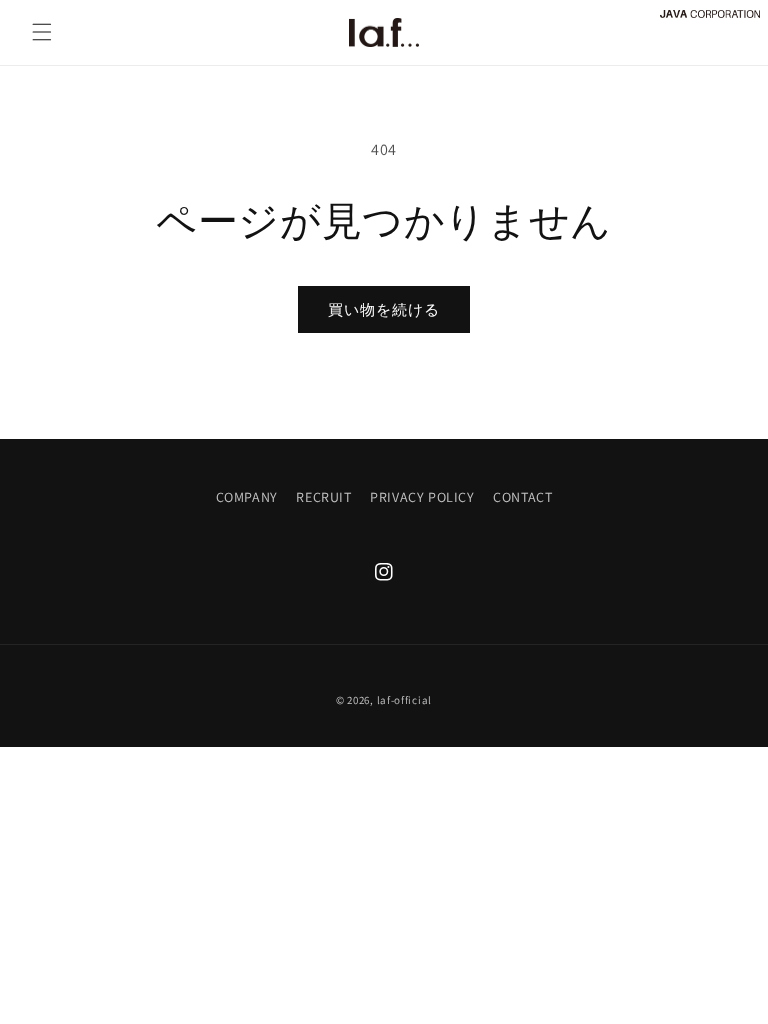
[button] (42, 32)
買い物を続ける (384, 309)
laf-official (404, 700)
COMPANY (247, 497)
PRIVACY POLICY (422, 497)
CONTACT (522, 497)
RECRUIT (323, 497)
